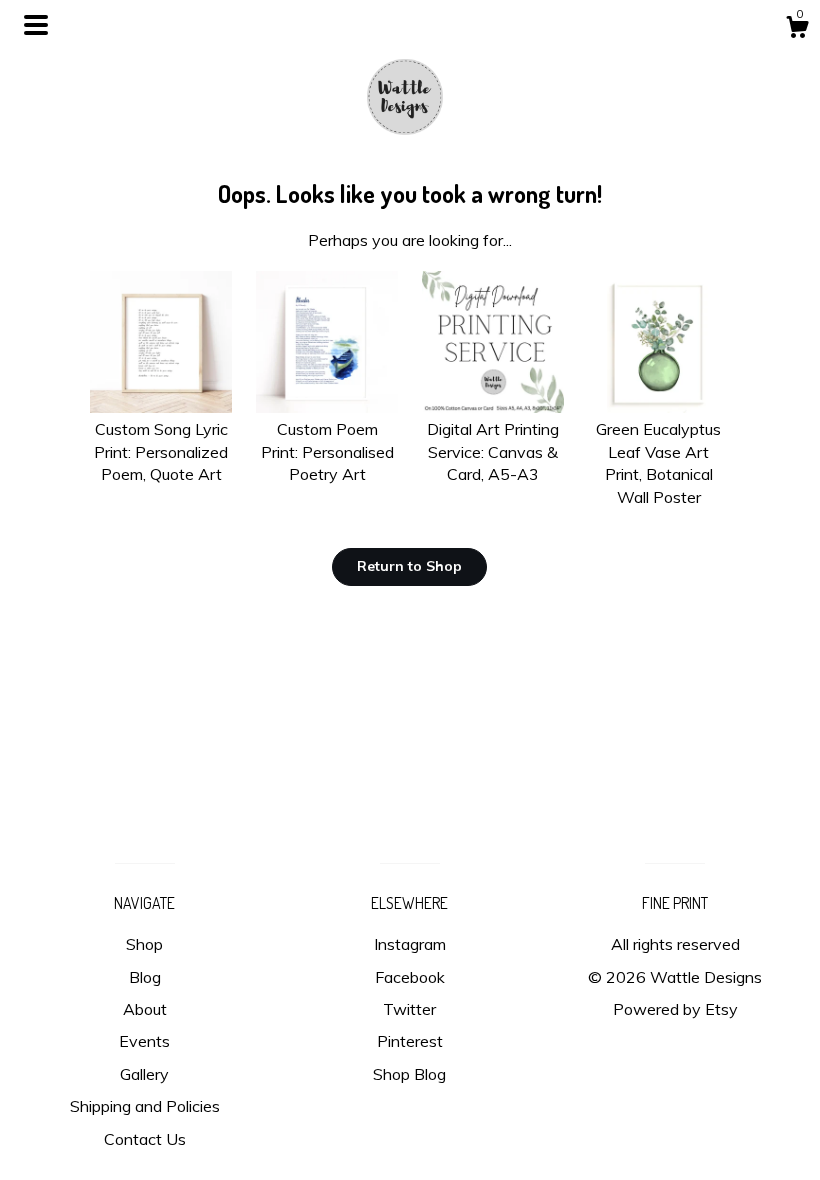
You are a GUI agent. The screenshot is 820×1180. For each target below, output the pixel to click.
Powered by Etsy (675, 1009)
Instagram (410, 944)
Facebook (410, 977)
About (145, 1009)
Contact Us (145, 1139)
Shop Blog (409, 1074)
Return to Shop (409, 566)
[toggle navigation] (36, 25)
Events (144, 1041)
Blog (145, 977)
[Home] (410, 90)
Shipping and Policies (145, 1106)
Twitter (409, 1009)
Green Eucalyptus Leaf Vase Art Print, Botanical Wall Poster (658, 462)
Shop (144, 944)
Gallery (144, 1074)
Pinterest (410, 1041)
